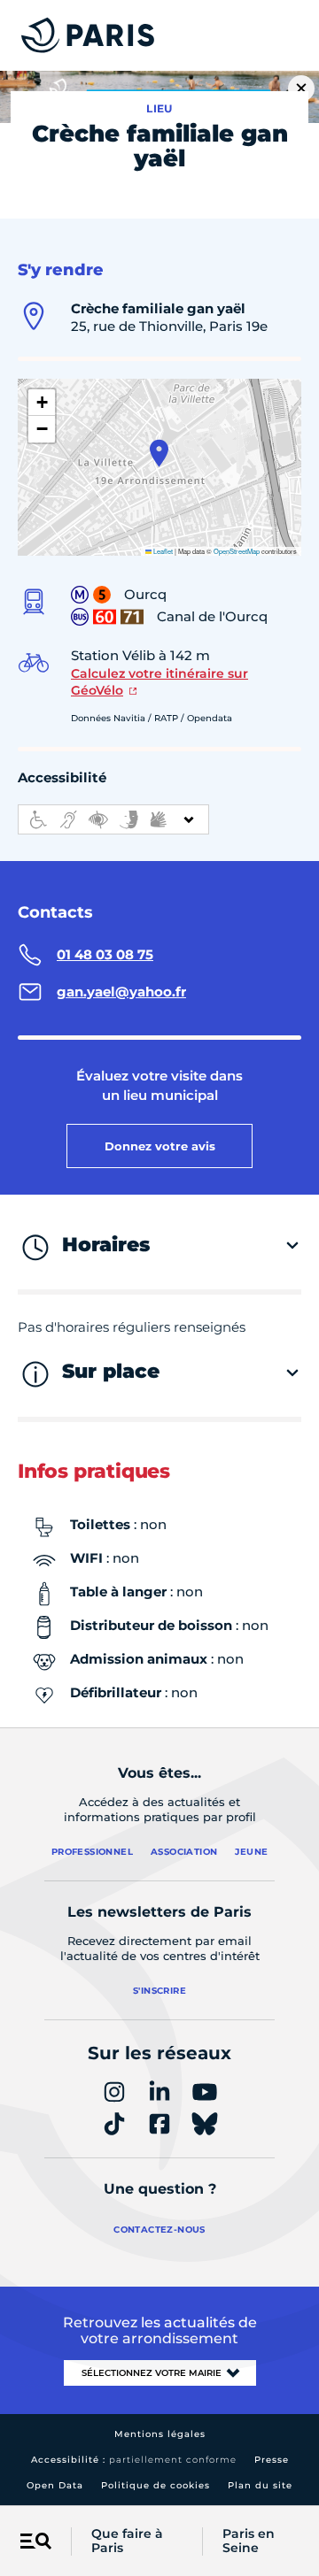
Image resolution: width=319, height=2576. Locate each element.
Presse (272, 2460)
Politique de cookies (156, 2485)
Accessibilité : (134, 2460)
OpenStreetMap (237, 551)
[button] (159, 453)
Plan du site (260, 2485)
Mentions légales (160, 2434)
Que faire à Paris (127, 2541)
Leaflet (162, 551)
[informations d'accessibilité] (113, 819)
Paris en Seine (249, 2541)
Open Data (55, 2485)
